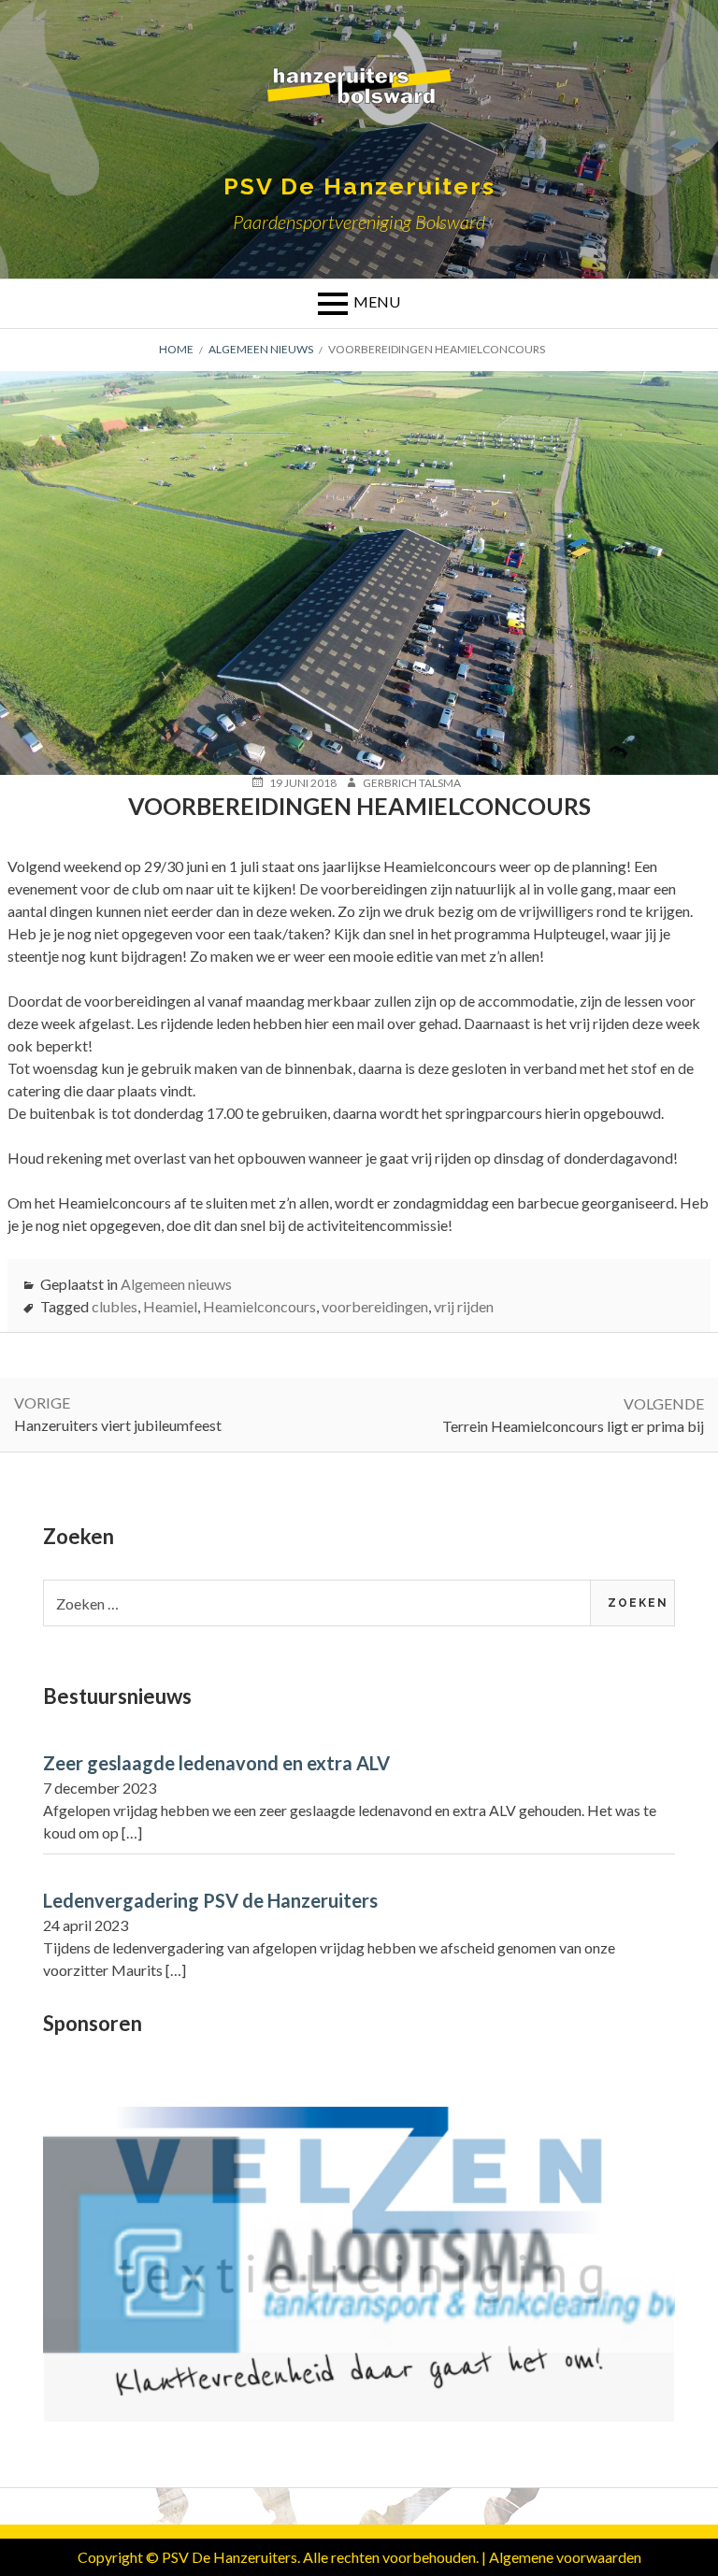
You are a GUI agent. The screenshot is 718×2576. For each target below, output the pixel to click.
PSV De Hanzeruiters (359, 186)
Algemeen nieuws (176, 1284)
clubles (115, 1306)
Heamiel (170, 1306)
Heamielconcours (259, 1306)
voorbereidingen (375, 1306)
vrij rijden (464, 1306)
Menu (377, 301)
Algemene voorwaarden (565, 2557)
